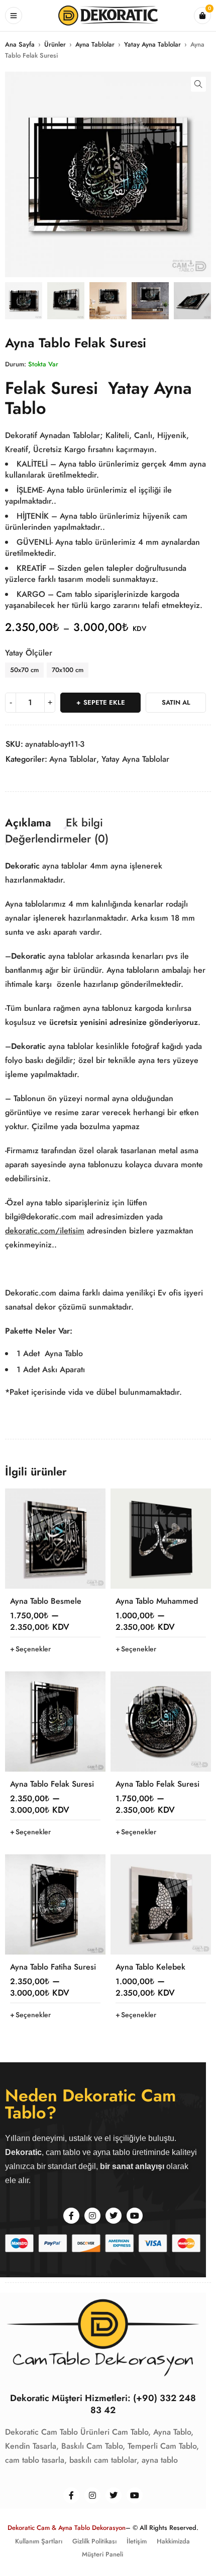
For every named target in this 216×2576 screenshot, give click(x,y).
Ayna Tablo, (173, 2432)
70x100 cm (68, 670)
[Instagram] (92, 2216)
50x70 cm (24, 670)
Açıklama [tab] (28, 822)
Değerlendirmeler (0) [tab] (57, 838)
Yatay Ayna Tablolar (152, 44)
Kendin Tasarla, (32, 2446)
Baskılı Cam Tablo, (93, 2446)
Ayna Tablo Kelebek (150, 1967)
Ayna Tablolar (95, 44)
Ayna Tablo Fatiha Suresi (53, 1967)
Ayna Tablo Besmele (46, 1601)
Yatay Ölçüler (29, 653)
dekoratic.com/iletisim (45, 1231)
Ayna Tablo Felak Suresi (52, 1784)
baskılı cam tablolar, (104, 2460)
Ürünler (55, 44)
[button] (198, 84)
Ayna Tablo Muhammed (157, 1601)
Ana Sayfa (20, 44)
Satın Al (176, 702)
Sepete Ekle (104, 702)
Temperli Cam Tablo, (163, 2446)
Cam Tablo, (131, 2432)
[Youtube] (135, 2216)
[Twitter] (114, 2216)
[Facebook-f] (71, 2216)
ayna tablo (160, 2460)
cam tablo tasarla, (36, 2460)
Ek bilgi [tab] (84, 822)
